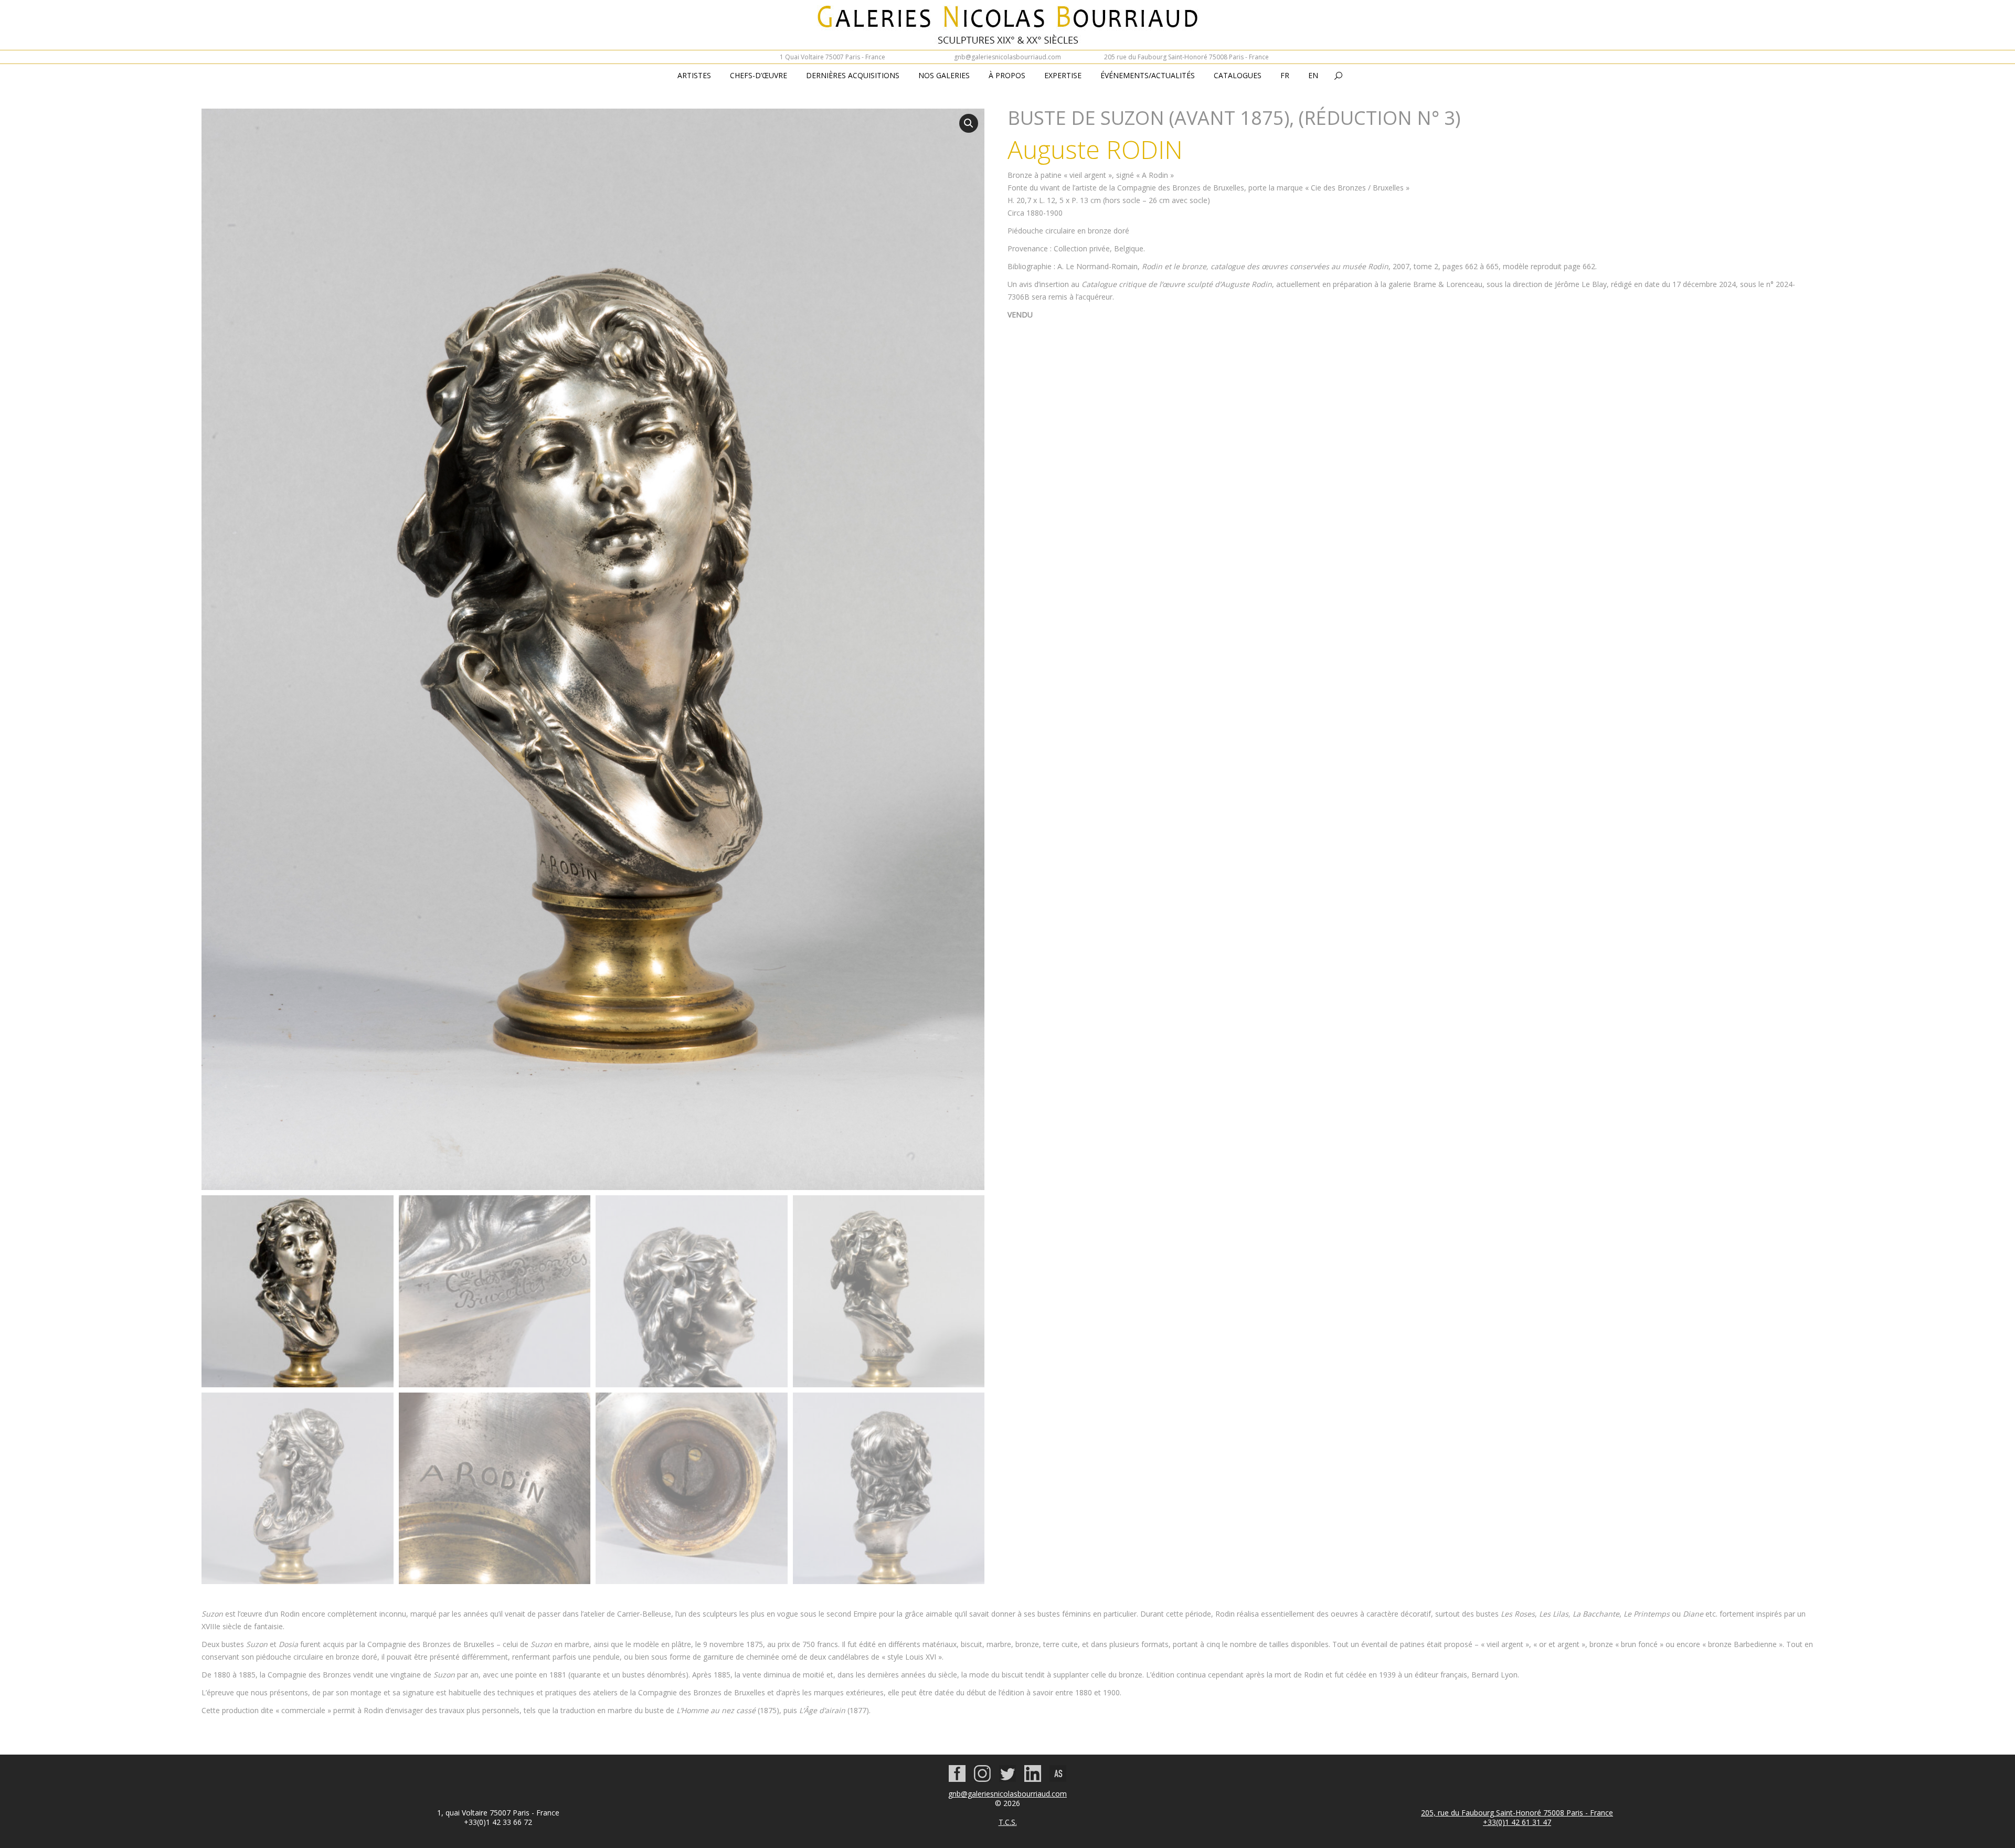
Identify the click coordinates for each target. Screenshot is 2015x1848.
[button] (969, 123)
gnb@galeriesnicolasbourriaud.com (1008, 57)
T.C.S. (1008, 1822)
